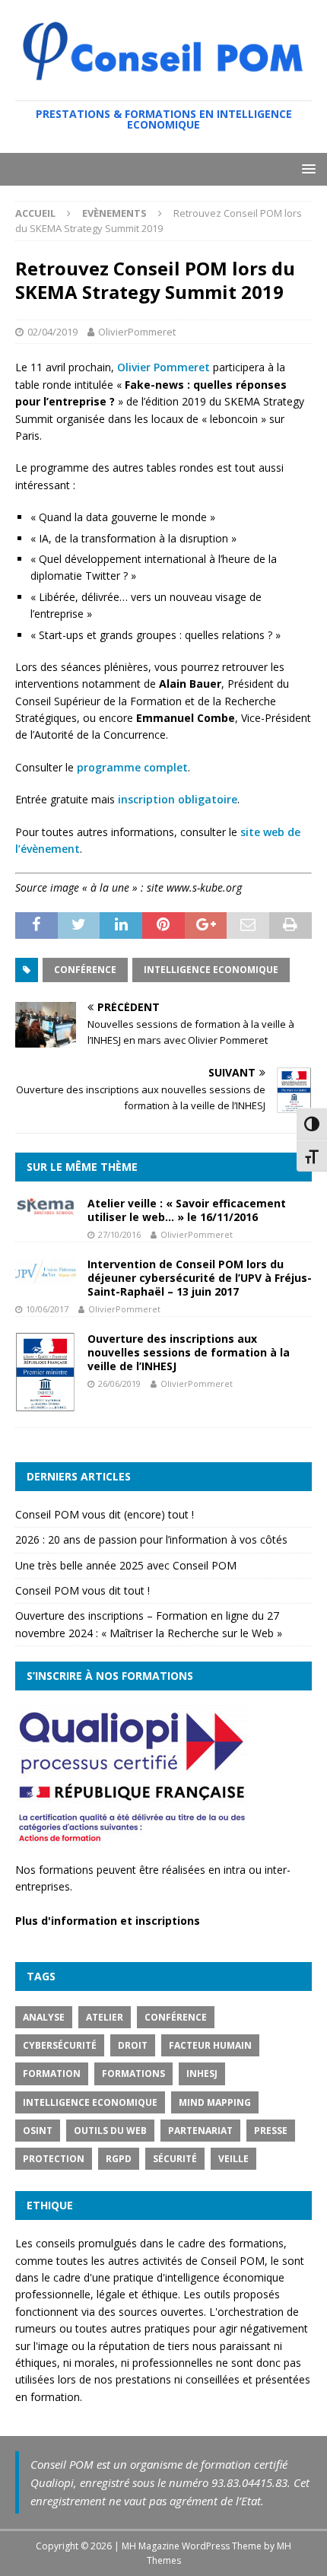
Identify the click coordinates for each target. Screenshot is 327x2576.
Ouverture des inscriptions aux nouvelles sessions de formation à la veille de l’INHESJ (189, 1352)
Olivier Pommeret (163, 367)
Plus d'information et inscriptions (108, 1921)
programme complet (132, 767)
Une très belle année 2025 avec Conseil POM (126, 1565)
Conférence (85, 970)
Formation (52, 2074)
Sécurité (175, 2159)
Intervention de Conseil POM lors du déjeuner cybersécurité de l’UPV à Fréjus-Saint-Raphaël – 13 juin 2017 (200, 1278)
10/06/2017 (47, 1309)
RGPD (119, 2159)
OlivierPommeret (137, 332)
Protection (54, 2159)
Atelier (105, 2017)
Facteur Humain (210, 2045)
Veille (233, 2159)
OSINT (38, 2131)
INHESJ (202, 2074)
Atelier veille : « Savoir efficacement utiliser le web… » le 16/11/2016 (187, 1210)
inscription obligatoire (178, 799)
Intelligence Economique (211, 970)
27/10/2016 (119, 1234)
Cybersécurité (60, 2045)
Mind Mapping (215, 2102)
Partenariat (200, 2131)
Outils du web (110, 2131)
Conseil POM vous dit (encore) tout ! (105, 1514)
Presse (271, 2131)
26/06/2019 (119, 1383)
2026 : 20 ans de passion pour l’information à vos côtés (151, 1539)
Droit (133, 2045)
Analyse (44, 2017)
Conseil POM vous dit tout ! (83, 1590)
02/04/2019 (52, 332)
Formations (133, 2074)
